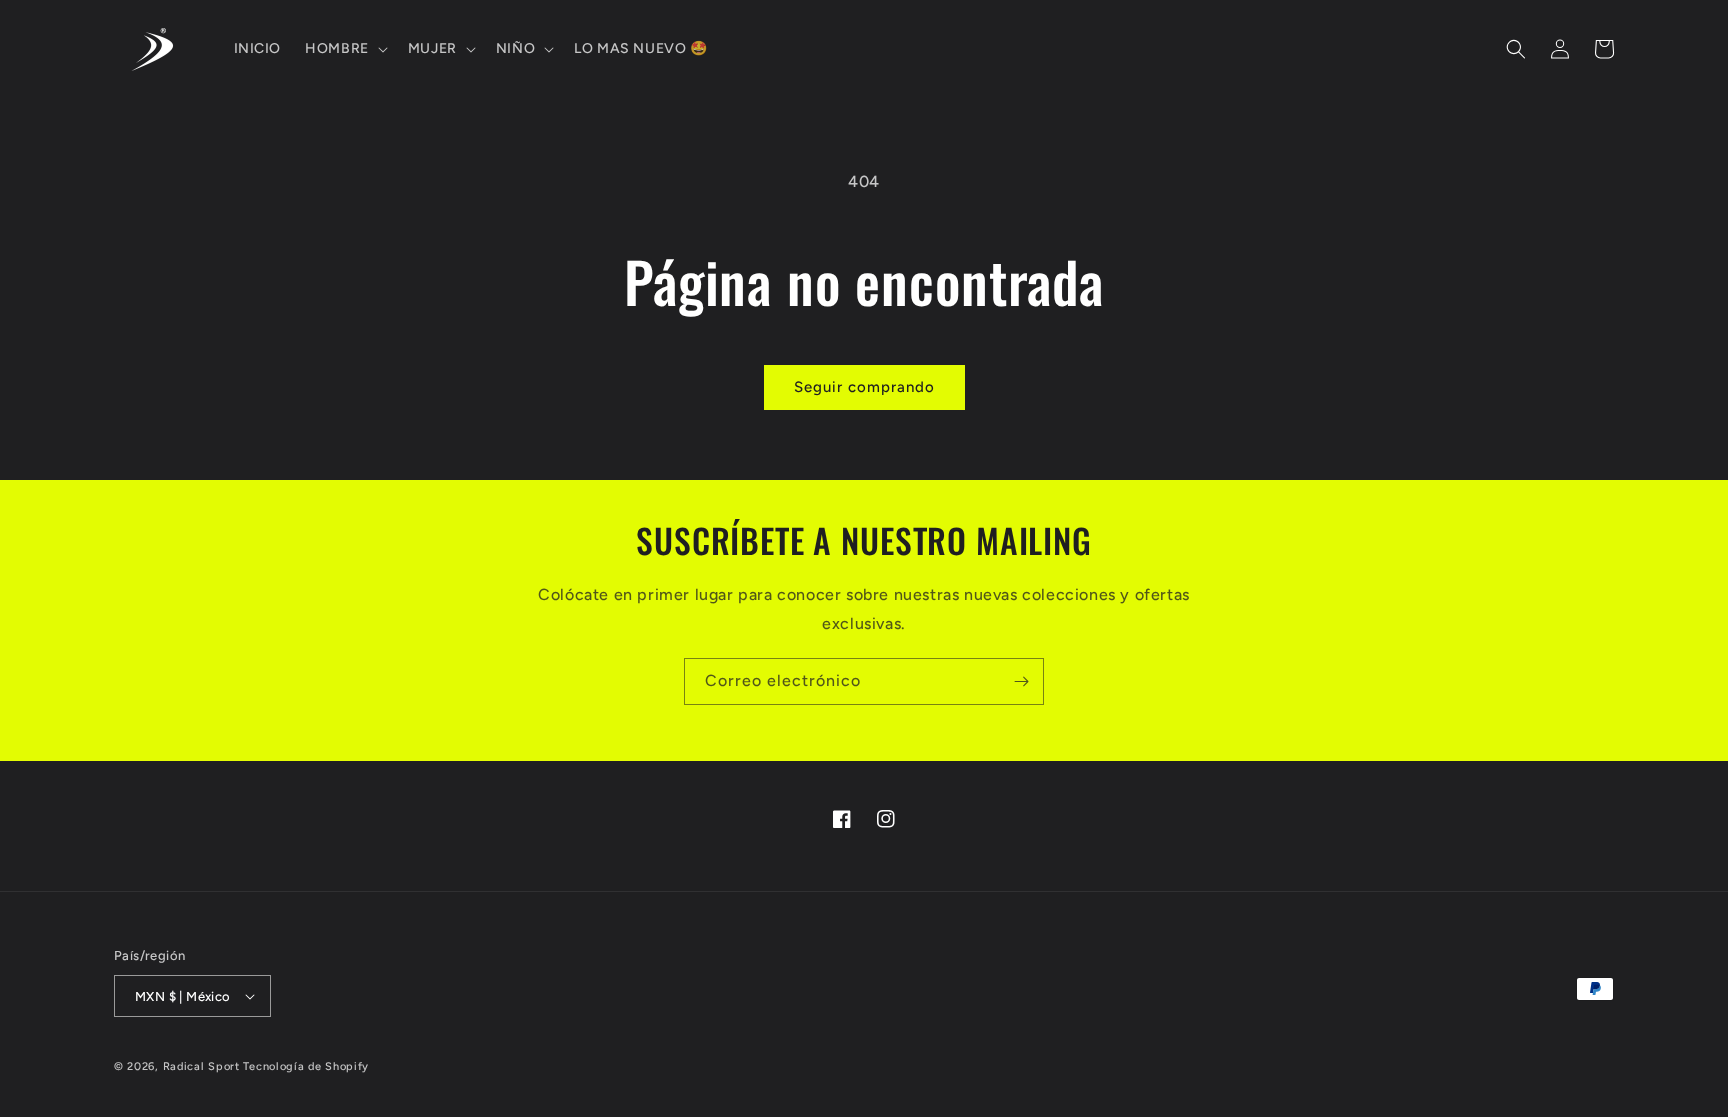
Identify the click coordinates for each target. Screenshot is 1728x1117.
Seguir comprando (864, 387)
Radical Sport (201, 1066)
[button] (344, 49)
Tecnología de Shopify (306, 1066)
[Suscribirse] (1021, 681)
